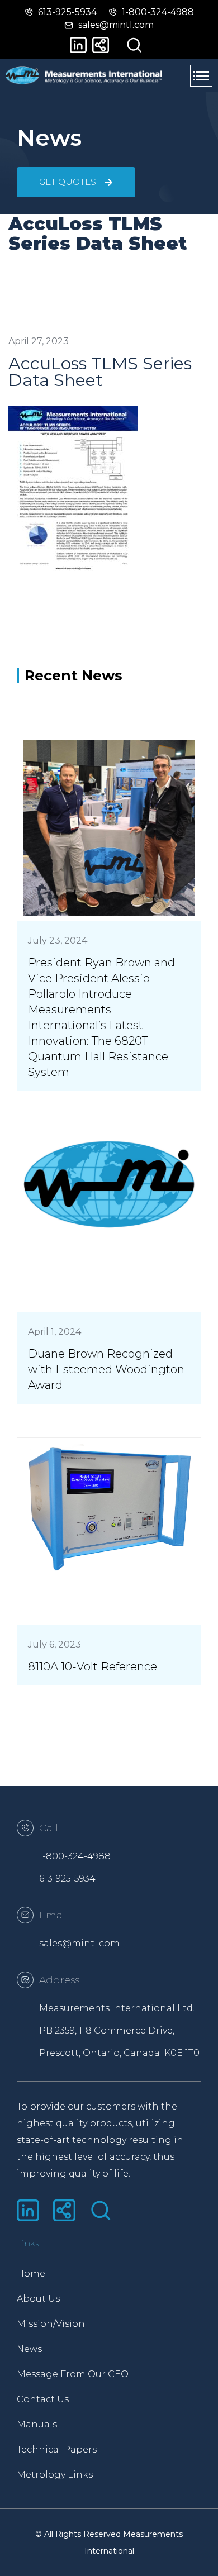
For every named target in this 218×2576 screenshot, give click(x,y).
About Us (38, 2299)
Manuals (37, 2424)
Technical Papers (57, 2449)
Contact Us (43, 2399)
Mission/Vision (51, 2324)
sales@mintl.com (79, 1943)
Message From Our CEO (63, 2374)
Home (31, 2273)
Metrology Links (55, 2475)
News (29, 2349)
